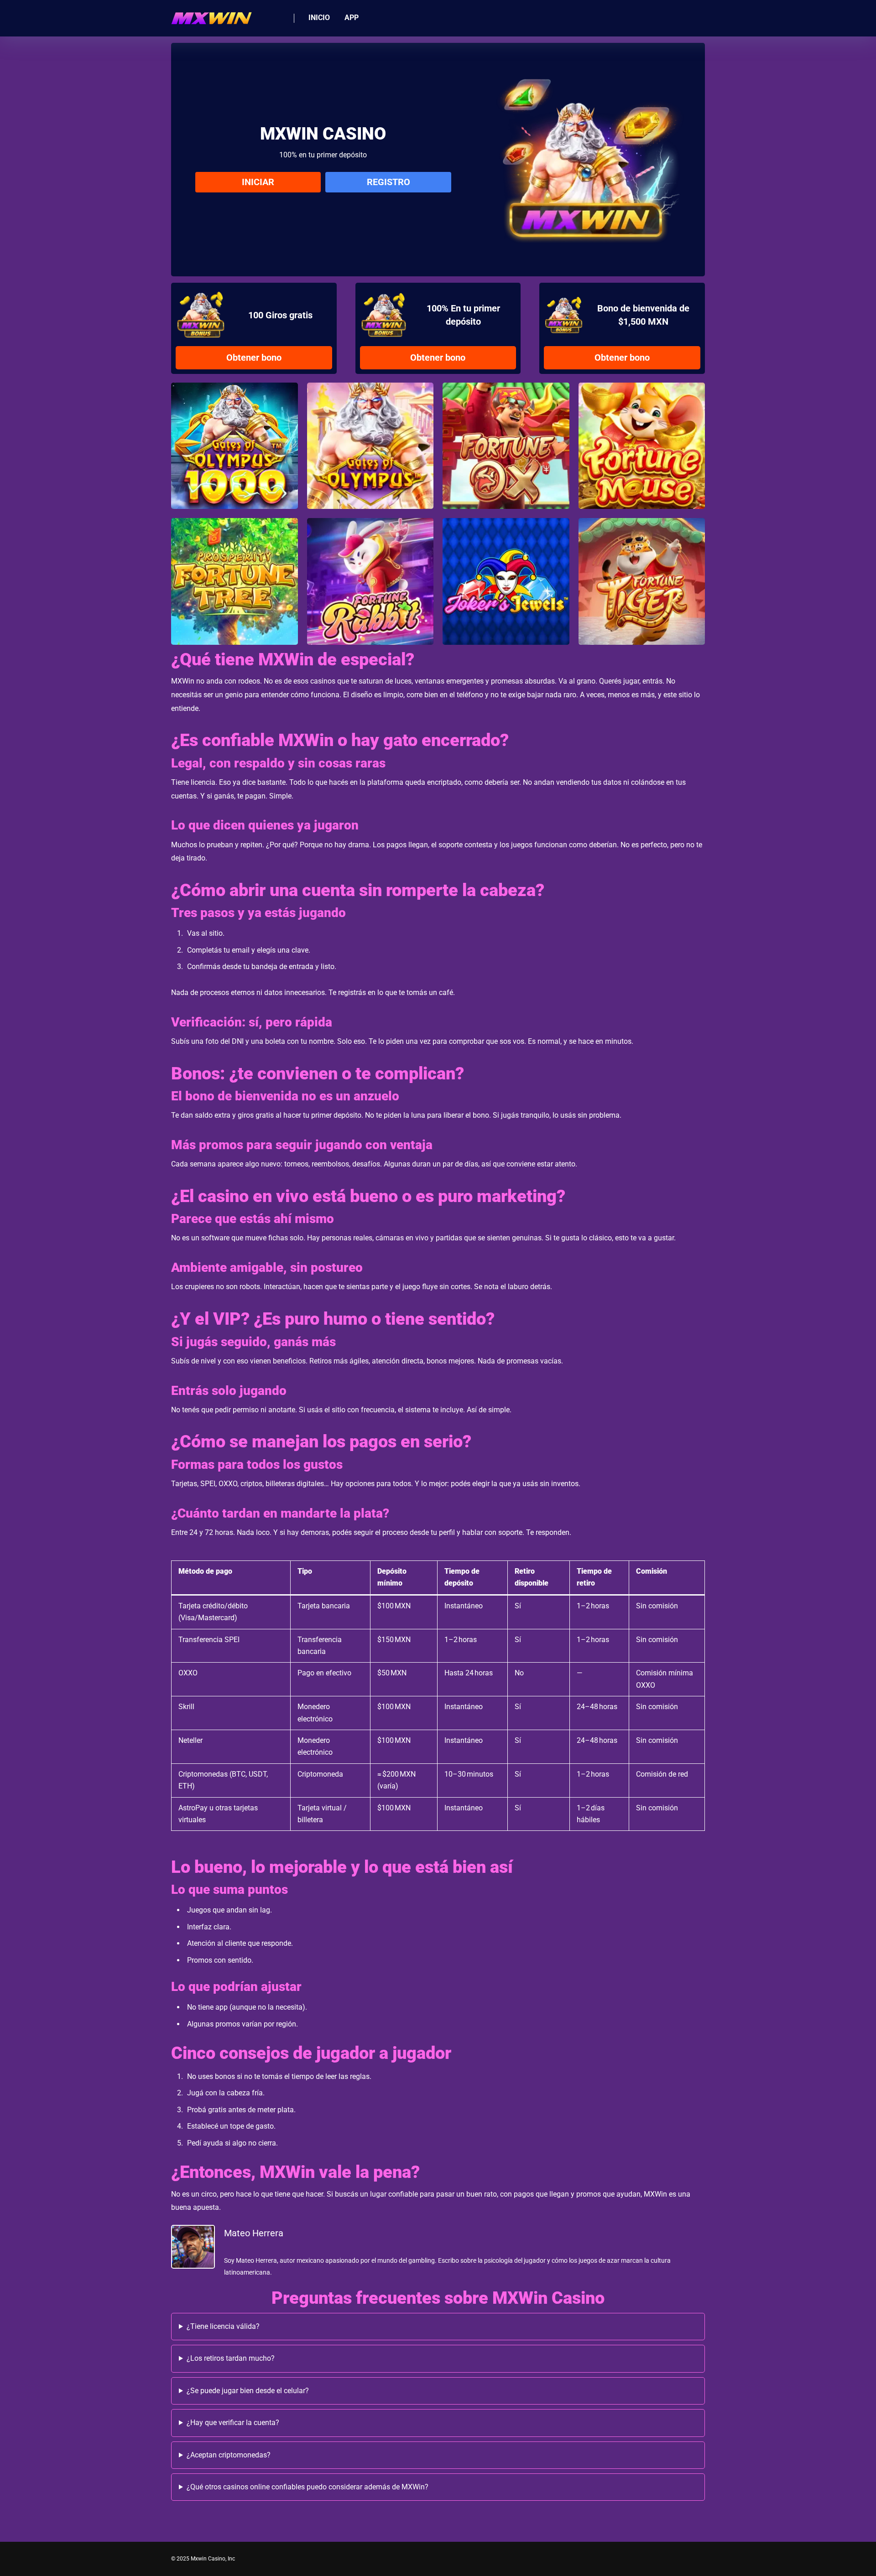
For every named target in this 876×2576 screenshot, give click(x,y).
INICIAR (258, 182)
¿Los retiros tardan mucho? (231, 2358)
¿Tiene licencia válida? (223, 2326)
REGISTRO (388, 182)
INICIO (319, 18)
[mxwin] (211, 15)
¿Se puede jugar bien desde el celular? (248, 2391)
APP (352, 18)
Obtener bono (254, 358)
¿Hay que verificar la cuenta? (233, 2423)
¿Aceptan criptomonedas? (229, 2455)
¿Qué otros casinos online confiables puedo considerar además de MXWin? (308, 2487)
